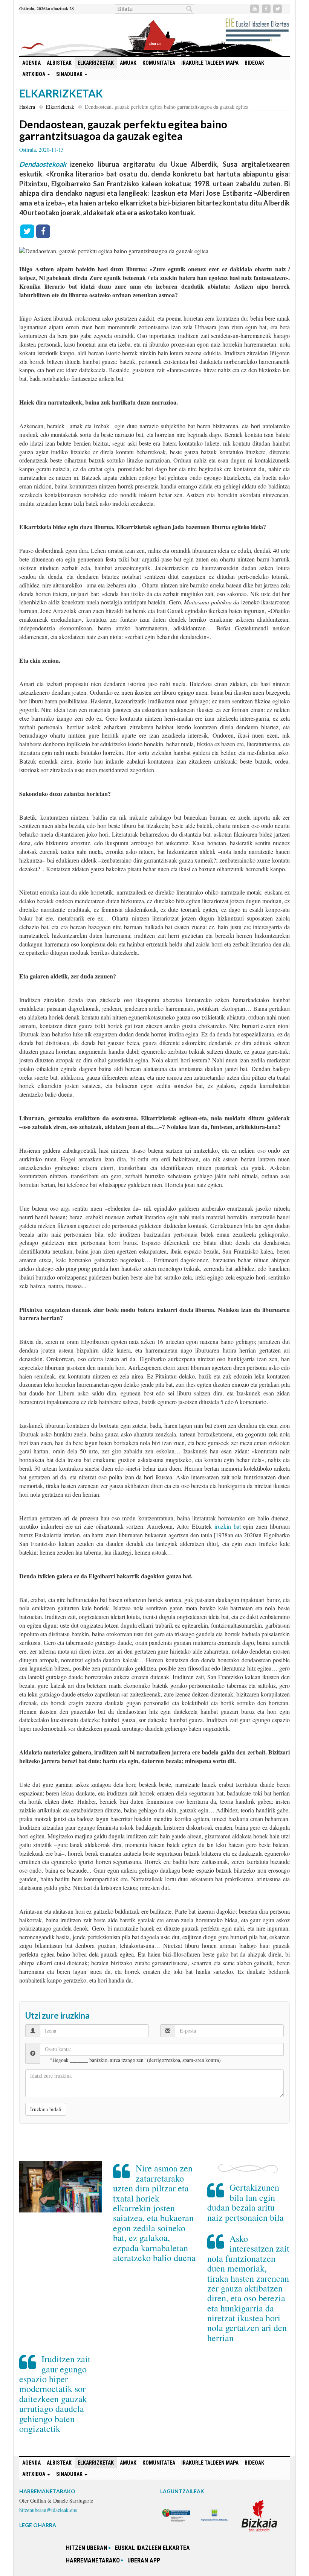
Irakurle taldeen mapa (210, 63)
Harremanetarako (93, 2560)
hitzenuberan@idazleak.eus (48, 2510)
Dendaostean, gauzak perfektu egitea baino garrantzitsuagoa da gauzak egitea (123, 130)
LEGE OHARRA (38, 2525)
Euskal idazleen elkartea (152, 2548)
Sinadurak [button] (70, 74)
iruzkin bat (228, 1526)
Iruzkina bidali (46, 2109)
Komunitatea (159, 63)
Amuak (128, 63)
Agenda (31, 63)
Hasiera (27, 107)
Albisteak (59, 63)
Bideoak (254, 63)
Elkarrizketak (96, 63)
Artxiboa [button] (34, 74)
